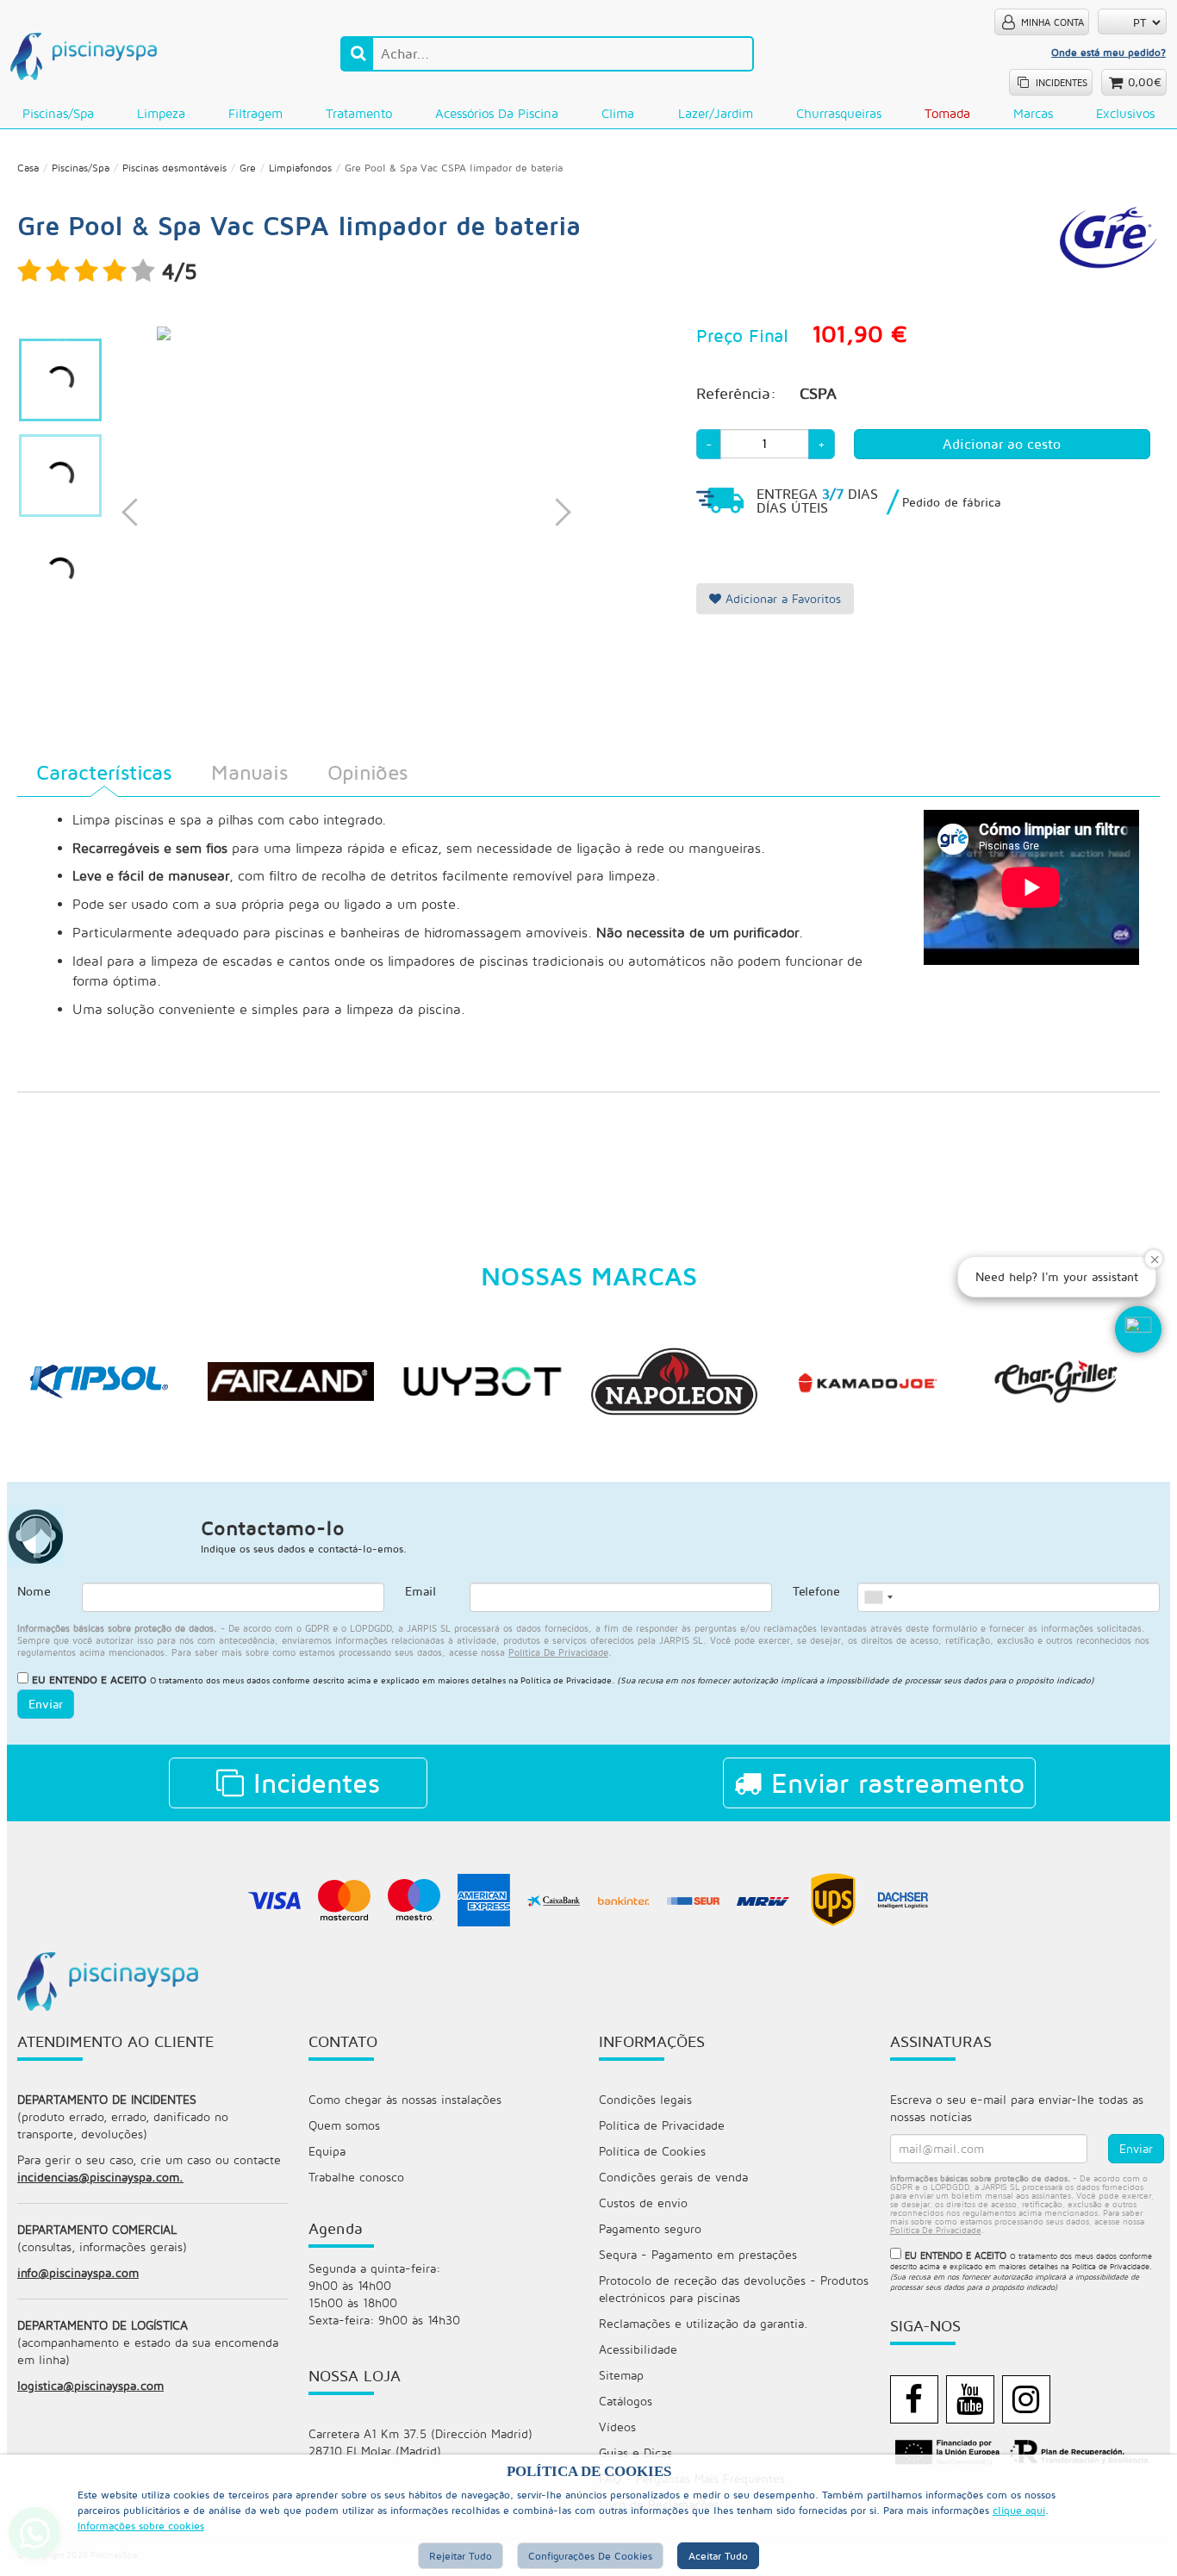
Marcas (1033, 113)
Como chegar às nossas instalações (405, 2099)
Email (420, 1591)
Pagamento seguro (650, 2228)
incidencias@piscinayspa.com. (100, 2177)
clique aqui (1019, 2510)
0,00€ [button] (1145, 82)
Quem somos (344, 2125)
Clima (618, 113)
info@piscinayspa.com (78, 2272)
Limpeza (161, 113)
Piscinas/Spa (58, 113)
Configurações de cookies (590, 2556)
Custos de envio (643, 2203)
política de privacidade (558, 1652)
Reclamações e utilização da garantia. (704, 2323)
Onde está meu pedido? (1108, 52)
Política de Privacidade (566, 1680)
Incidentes (312, 1783)
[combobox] (878, 1597)
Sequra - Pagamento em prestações (698, 2254)
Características (104, 772)
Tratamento (359, 113)
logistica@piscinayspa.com (90, 2385)
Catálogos (626, 2401)
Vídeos (617, 2427)
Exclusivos (1125, 113)
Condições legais (645, 2099)
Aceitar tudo (718, 2556)
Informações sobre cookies (141, 2526)
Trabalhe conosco (356, 2177)
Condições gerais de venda (673, 2177)
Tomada (947, 113)
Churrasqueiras (839, 113)
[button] (1138, 1329)
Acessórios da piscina (497, 113)
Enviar (46, 1704)
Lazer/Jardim (716, 113)
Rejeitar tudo (461, 2556)
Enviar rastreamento (893, 1783)
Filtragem (255, 113)
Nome (34, 1591)
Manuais (249, 772)
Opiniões (367, 772)
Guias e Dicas (635, 2452)
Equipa (327, 2151)
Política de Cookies (652, 2151)
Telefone (816, 1591)
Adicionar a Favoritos (781, 598)
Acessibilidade (638, 2349)
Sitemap (621, 2375)
